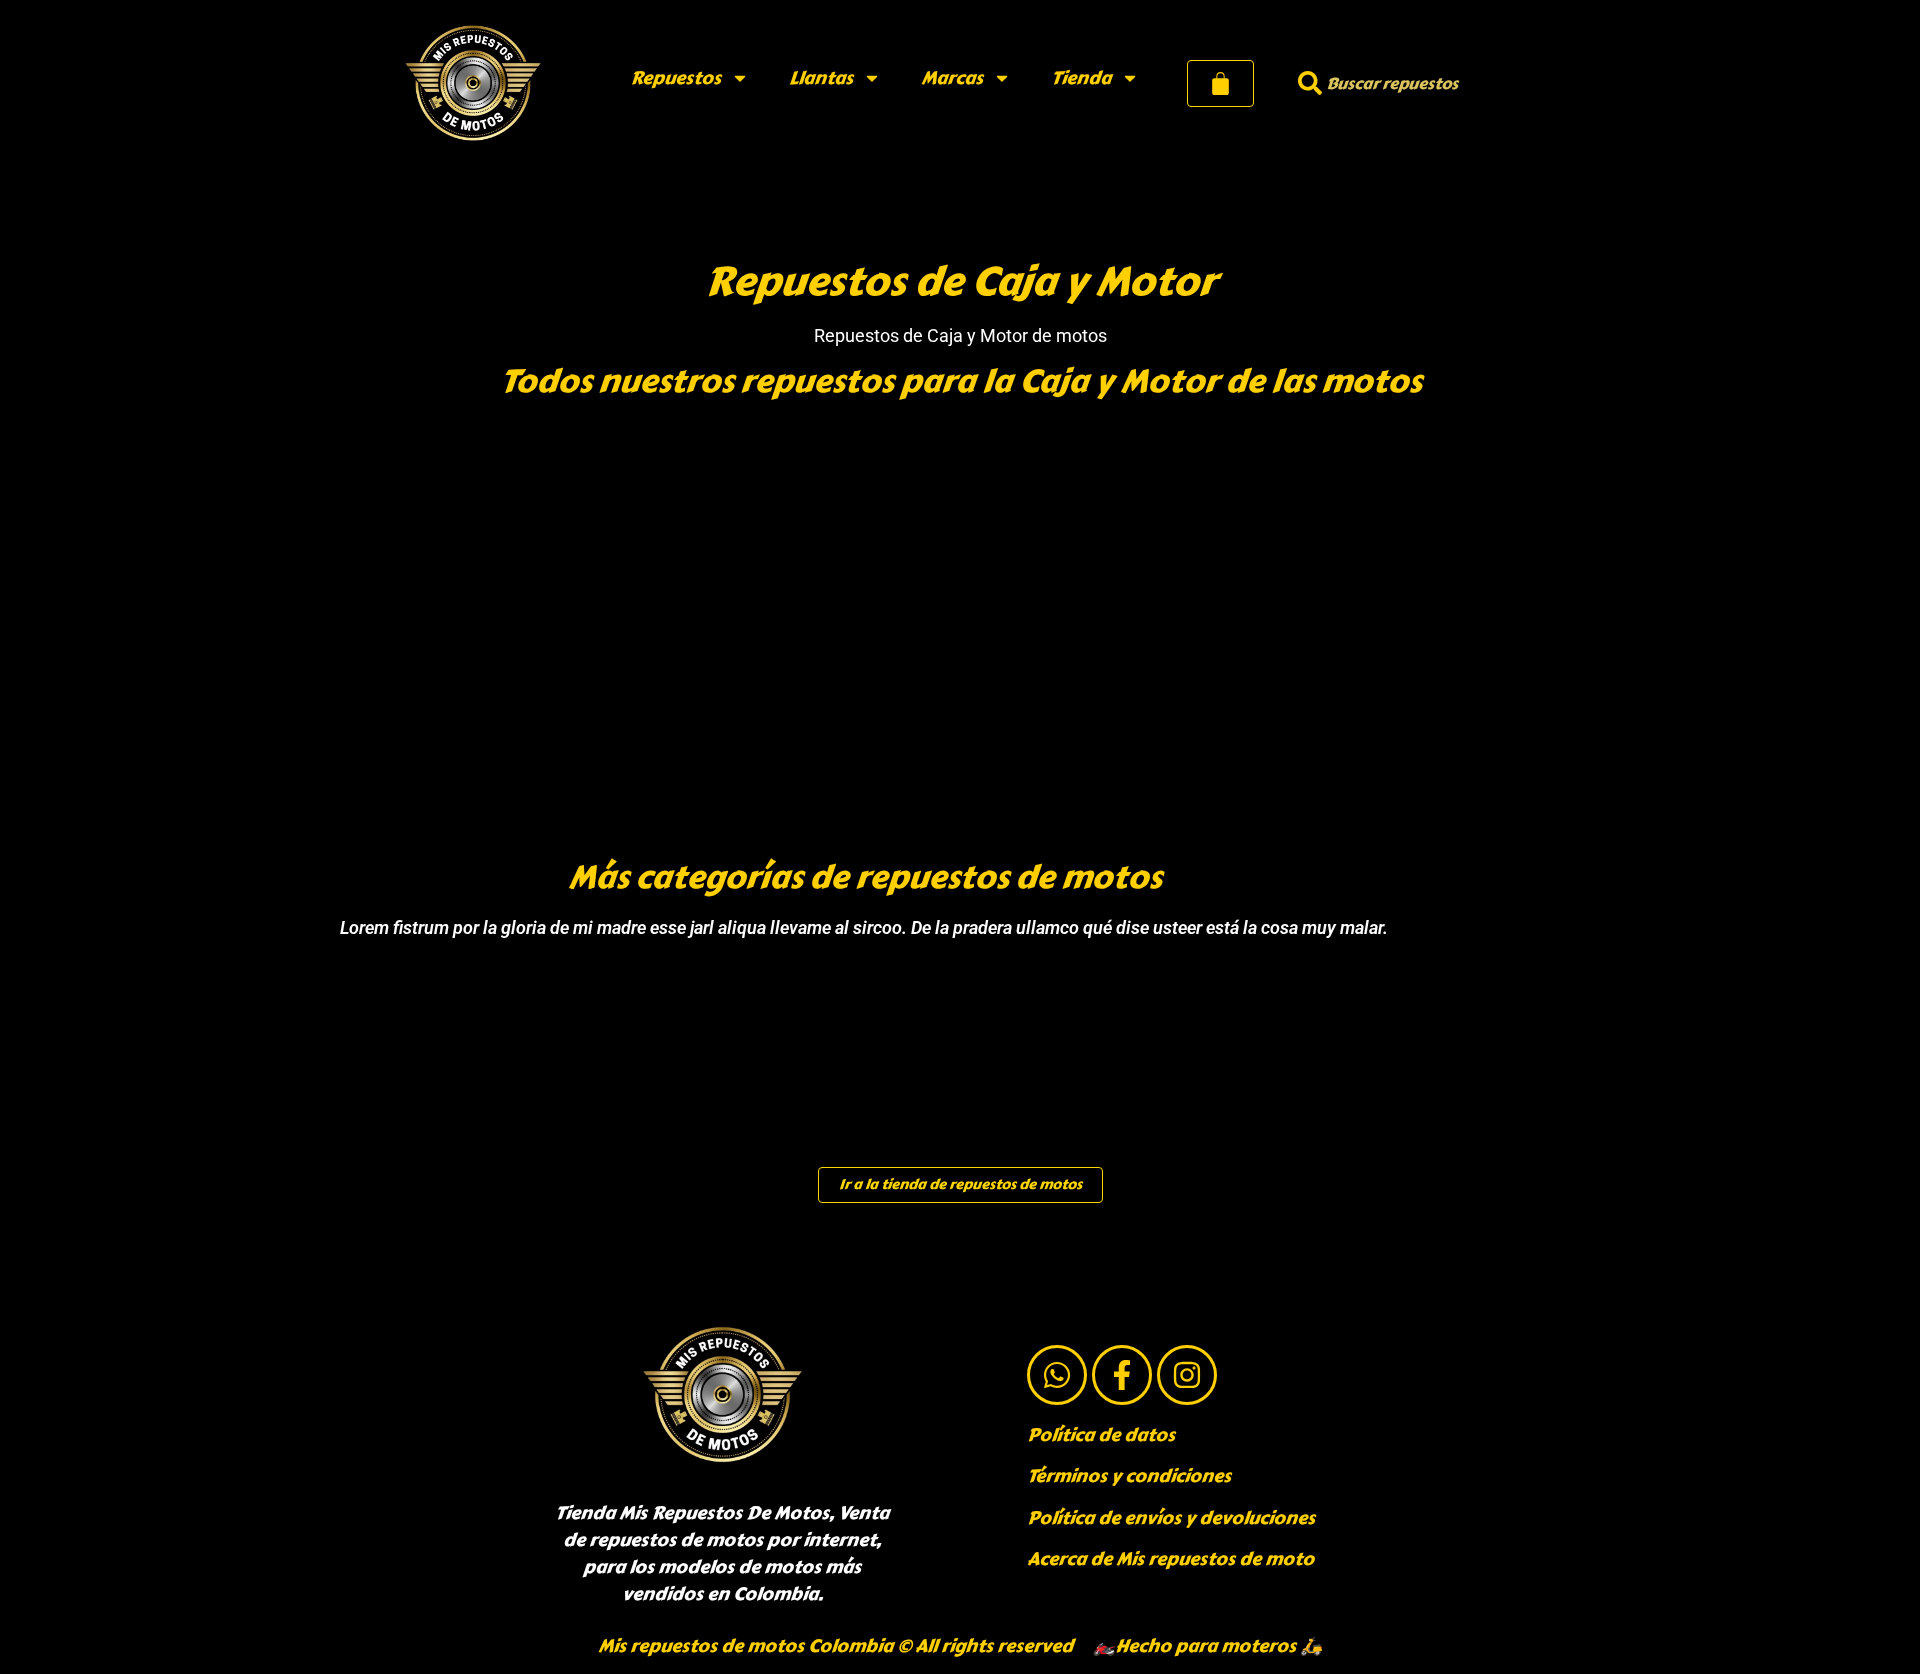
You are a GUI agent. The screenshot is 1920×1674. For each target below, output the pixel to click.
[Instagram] (1187, 1375)
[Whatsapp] (1057, 1375)
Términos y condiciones (1129, 1476)
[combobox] (1401, 83)
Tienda (1081, 78)
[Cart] (1220, 83)
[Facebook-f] (1122, 1375)
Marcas (952, 78)
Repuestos (675, 78)
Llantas (821, 78)
